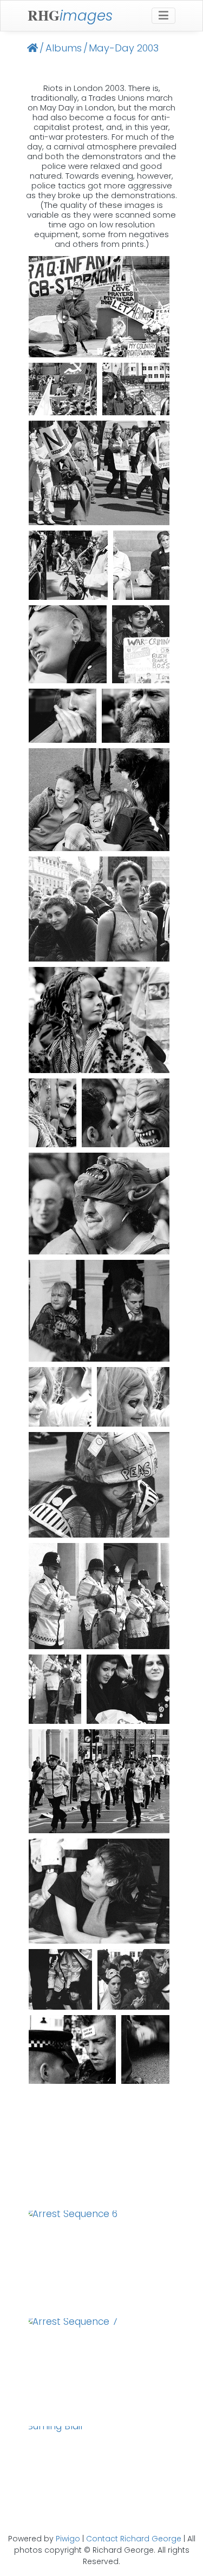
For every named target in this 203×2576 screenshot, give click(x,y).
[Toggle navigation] (163, 16)
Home (32, 48)
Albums (64, 48)
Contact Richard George (134, 2539)
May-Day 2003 (124, 48)
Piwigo (68, 2539)
